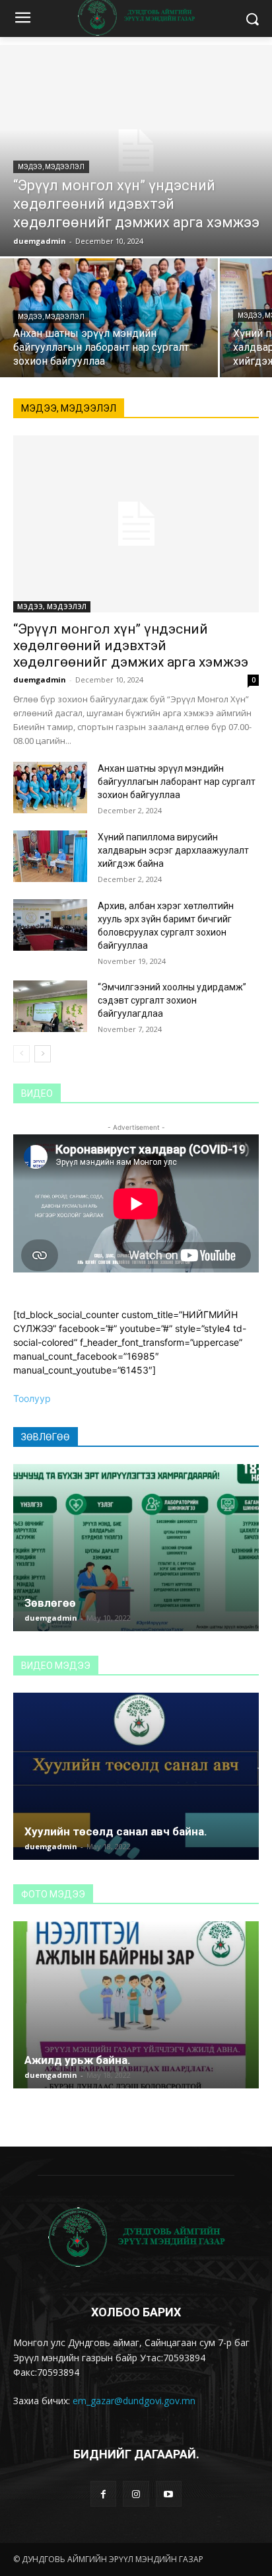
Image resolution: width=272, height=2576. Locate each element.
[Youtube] (169, 2494)
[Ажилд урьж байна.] (136, 2005)
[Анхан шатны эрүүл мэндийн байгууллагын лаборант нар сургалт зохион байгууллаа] (109, 318)
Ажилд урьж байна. (78, 2060)
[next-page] (43, 1054)
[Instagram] (136, 2494)
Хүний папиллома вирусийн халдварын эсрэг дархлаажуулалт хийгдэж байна (173, 850)
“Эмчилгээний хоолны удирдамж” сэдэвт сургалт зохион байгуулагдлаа (172, 1000)
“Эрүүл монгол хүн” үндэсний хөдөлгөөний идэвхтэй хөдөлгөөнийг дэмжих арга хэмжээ (131, 645)
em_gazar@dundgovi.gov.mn (134, 2401)
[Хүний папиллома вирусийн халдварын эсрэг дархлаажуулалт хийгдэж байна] (50, 856)
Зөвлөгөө (50, 1603)
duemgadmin (40, 680)
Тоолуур (32, 1398)
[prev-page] (21, 1054)
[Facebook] (103, 2494)
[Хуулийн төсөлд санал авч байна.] (136, 1776)
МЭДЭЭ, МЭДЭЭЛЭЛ (51, 167)
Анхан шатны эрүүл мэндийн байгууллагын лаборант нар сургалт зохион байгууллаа (177, 782)
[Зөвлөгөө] (136, 1548)
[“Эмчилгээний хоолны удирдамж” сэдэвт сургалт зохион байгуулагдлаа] (50, 1006)
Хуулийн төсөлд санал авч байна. (116, 1831)
